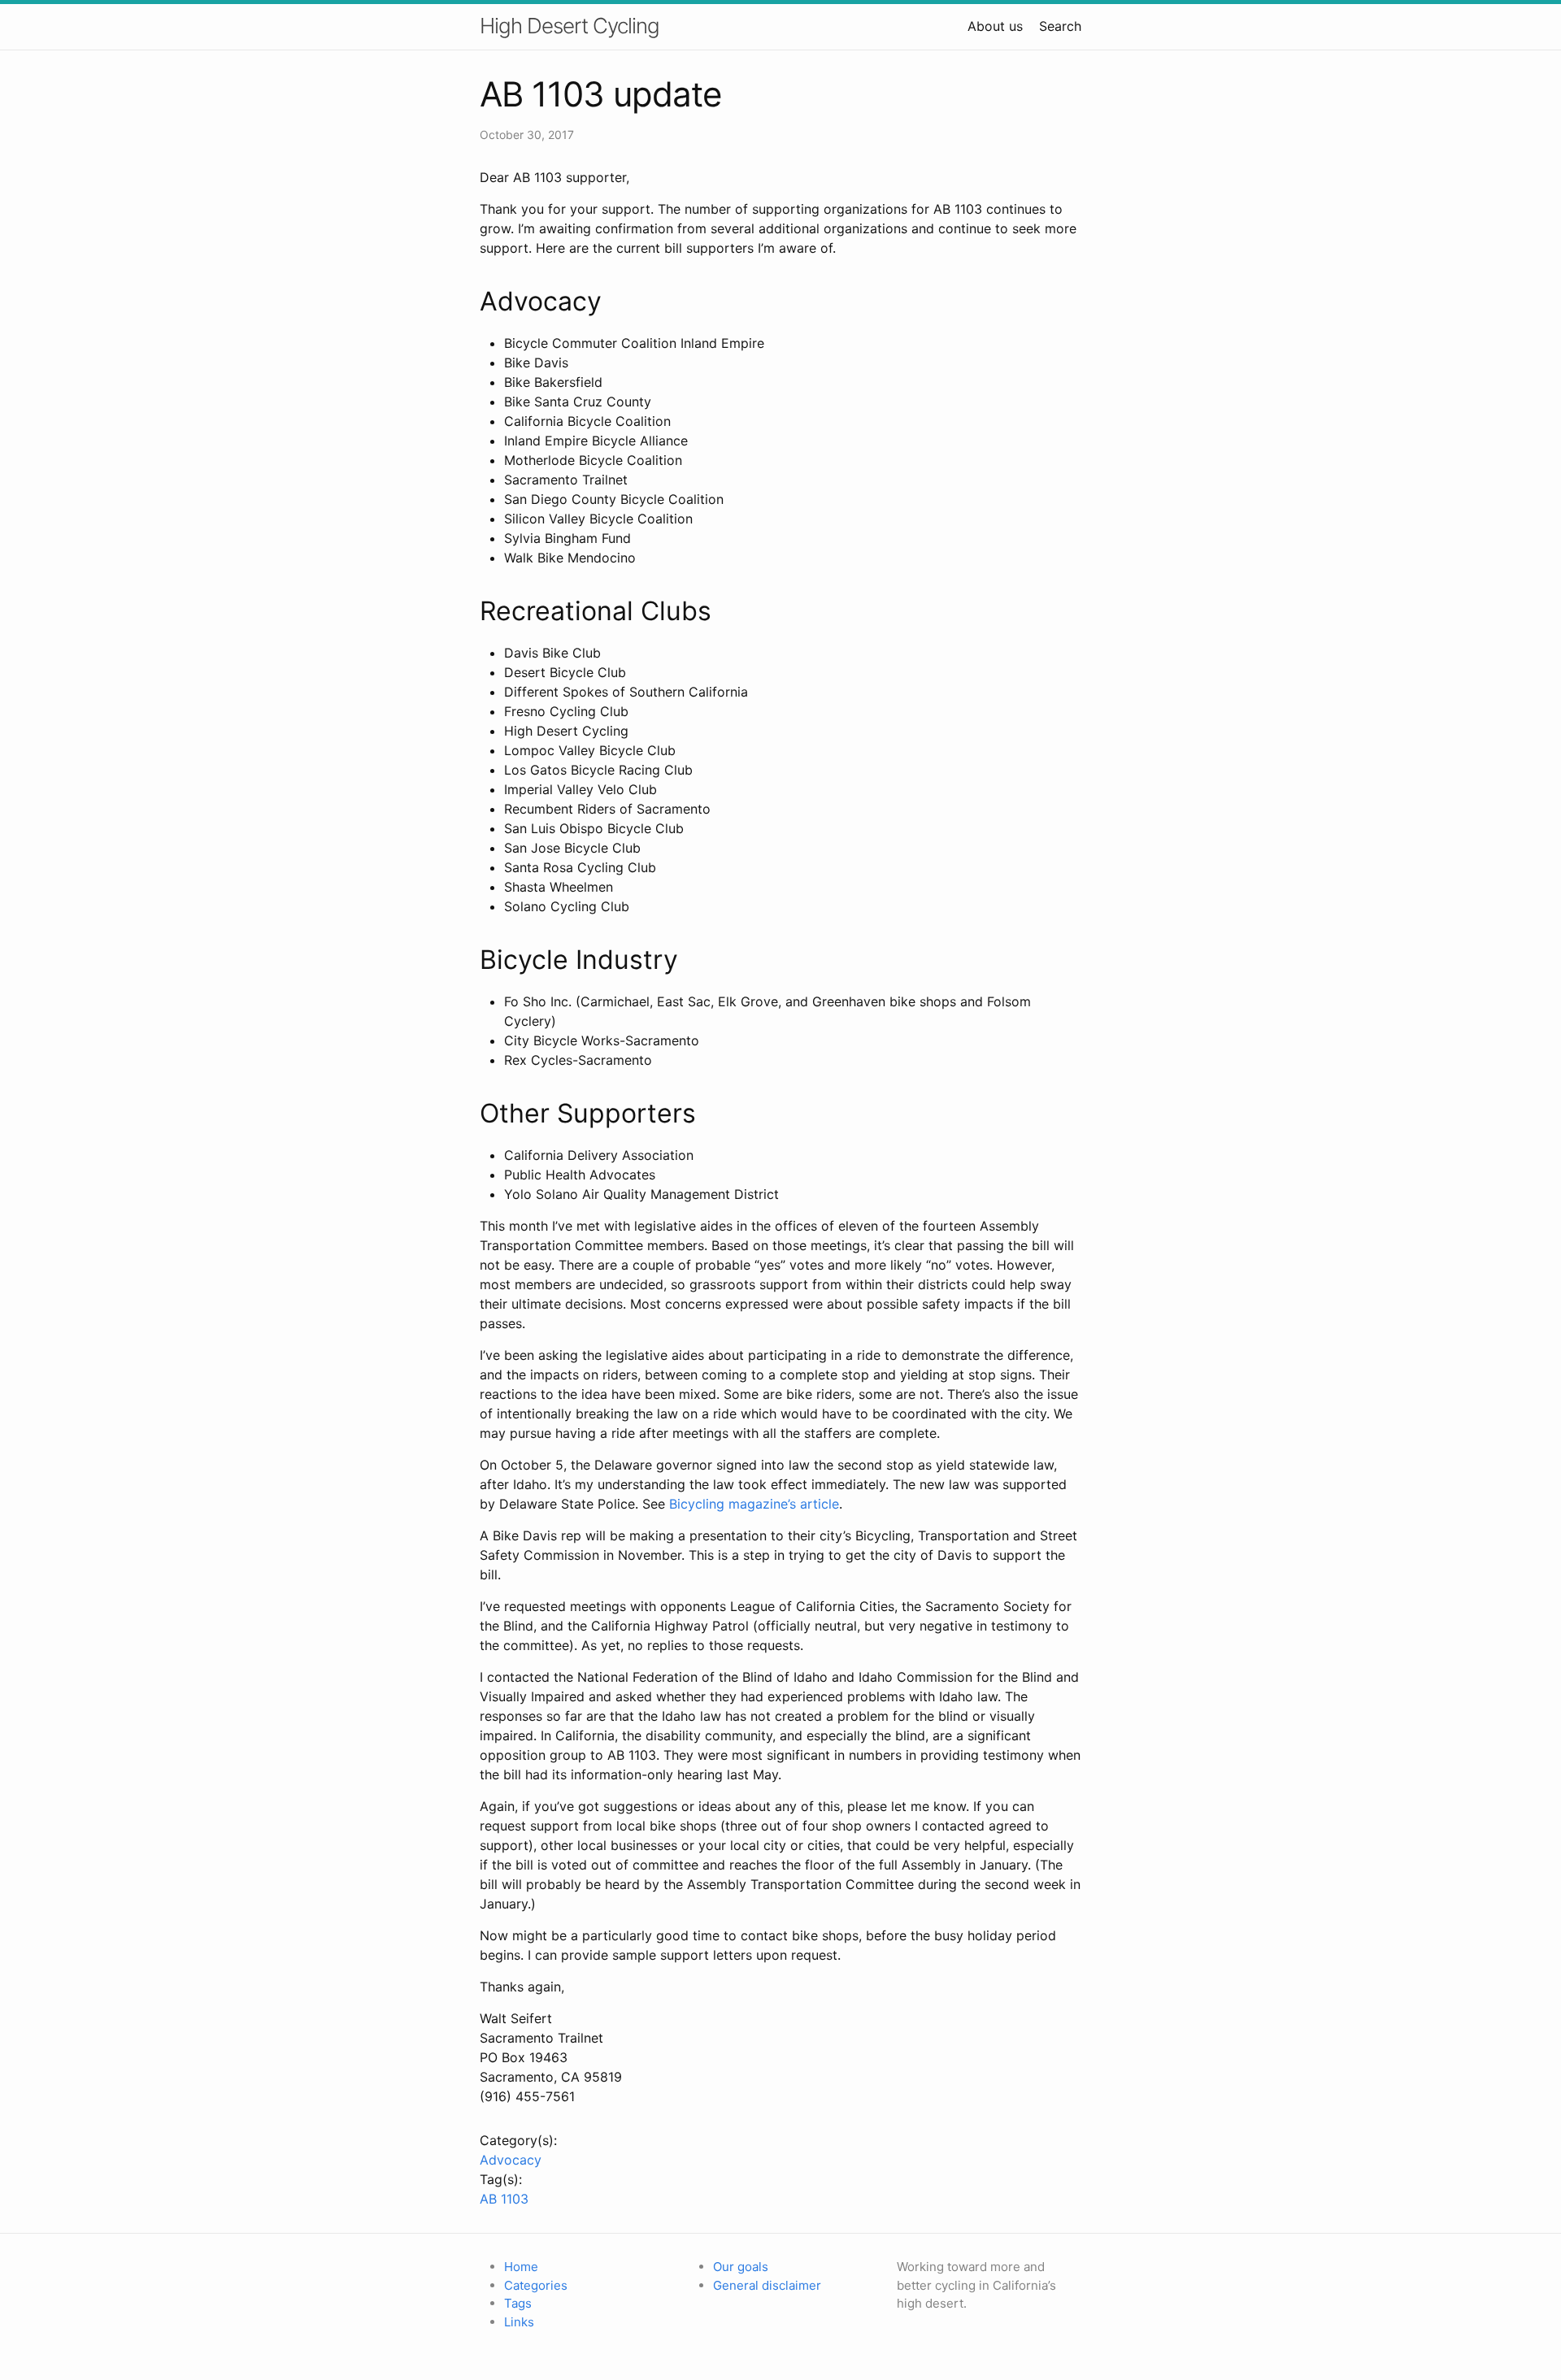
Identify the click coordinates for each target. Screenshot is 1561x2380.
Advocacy (511, 2160)
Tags (518, 2303)
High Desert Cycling (570, 26)
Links (519, 2322)
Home (521, 2267)
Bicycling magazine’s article (754, 1504)
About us (995, 26)
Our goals (741, 2267)
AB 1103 (504, 2199)
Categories (536, 2285)
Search (1060, 26)
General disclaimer (767, 2285)
